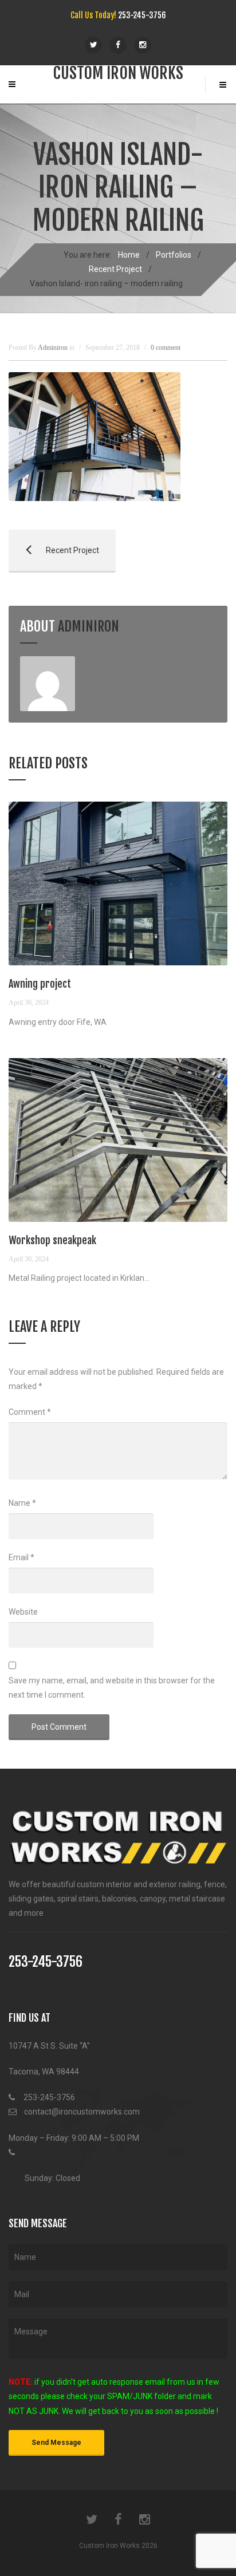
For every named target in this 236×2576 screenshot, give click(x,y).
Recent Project (115, 269)
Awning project (40, 984)
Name (22, 1503)
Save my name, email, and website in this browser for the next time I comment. (112, 1688)
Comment (30, 1412)
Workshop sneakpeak (52, 1240)
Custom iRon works (118, 73)
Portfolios (174, 255)
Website (23, 1612)
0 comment (166, 348)
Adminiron (88, 626)
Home (129, 255)
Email (21, 1557)
